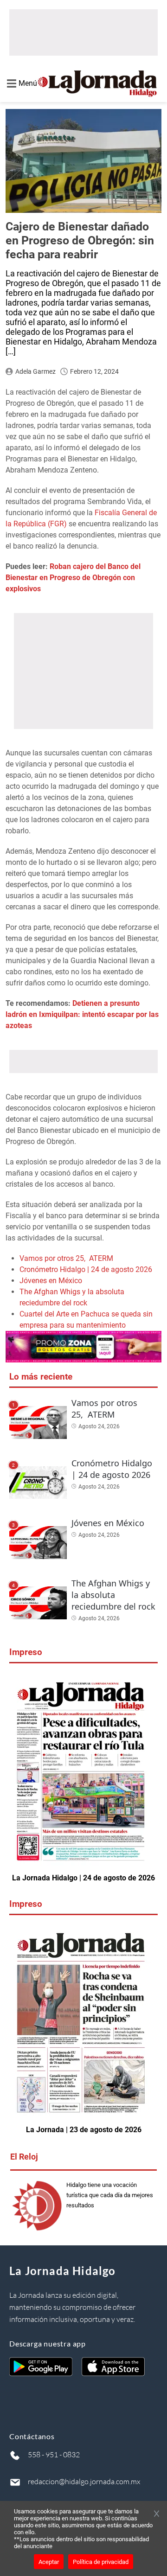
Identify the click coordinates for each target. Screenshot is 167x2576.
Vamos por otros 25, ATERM (66, 1258)
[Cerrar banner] (157, 2514)
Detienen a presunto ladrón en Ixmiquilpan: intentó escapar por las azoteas (82, 1014)
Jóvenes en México (51, 1281)
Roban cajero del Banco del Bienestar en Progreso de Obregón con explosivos (73, 578)
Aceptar (49, 2562)
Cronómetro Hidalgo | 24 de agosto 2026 (86, 1269)
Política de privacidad (101, 2562)
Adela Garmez (35, 371)
